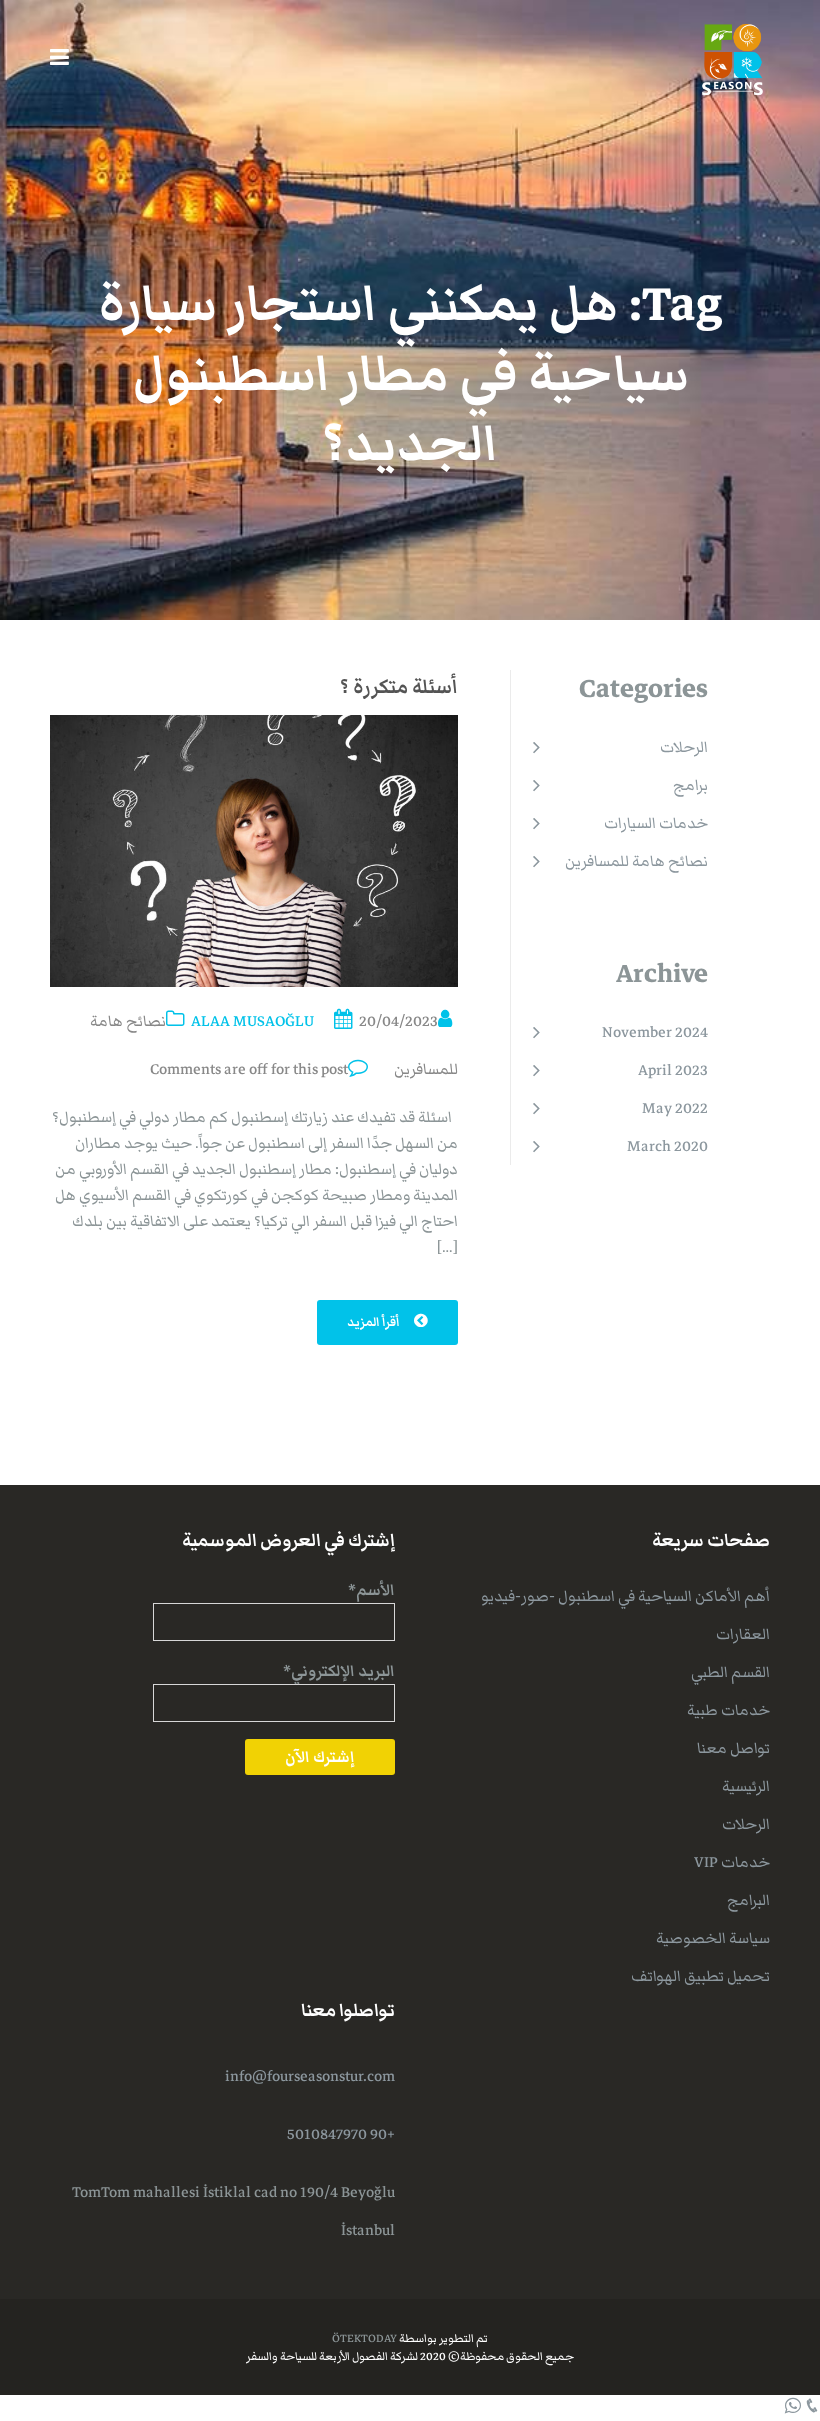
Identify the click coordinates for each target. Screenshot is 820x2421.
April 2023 (673, 1070)
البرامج (748, 1900)
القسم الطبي (730, 1672)
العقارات (743, 1634)
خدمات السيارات (656, 823)
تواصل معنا (733, 1748)
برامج (690, 785)
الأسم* (371, 1590)
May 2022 (675, 1108)
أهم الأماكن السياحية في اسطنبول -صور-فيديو (625, 1596)
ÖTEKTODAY (364, 2338)
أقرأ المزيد (374, 1322)
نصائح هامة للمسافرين (636, 861)
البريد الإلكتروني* (339, 1671)
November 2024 (655, 1032)
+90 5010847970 (341, 2134)
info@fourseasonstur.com (310, 2076)
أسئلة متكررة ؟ (399, 687)
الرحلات (684, 747)
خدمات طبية (728, 1710)
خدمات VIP (732, 1862)
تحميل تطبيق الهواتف (700, 1976)
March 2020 (667, 1146)
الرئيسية (746, 1786)
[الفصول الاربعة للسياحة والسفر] (732, 58)
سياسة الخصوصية (713, 1938)
